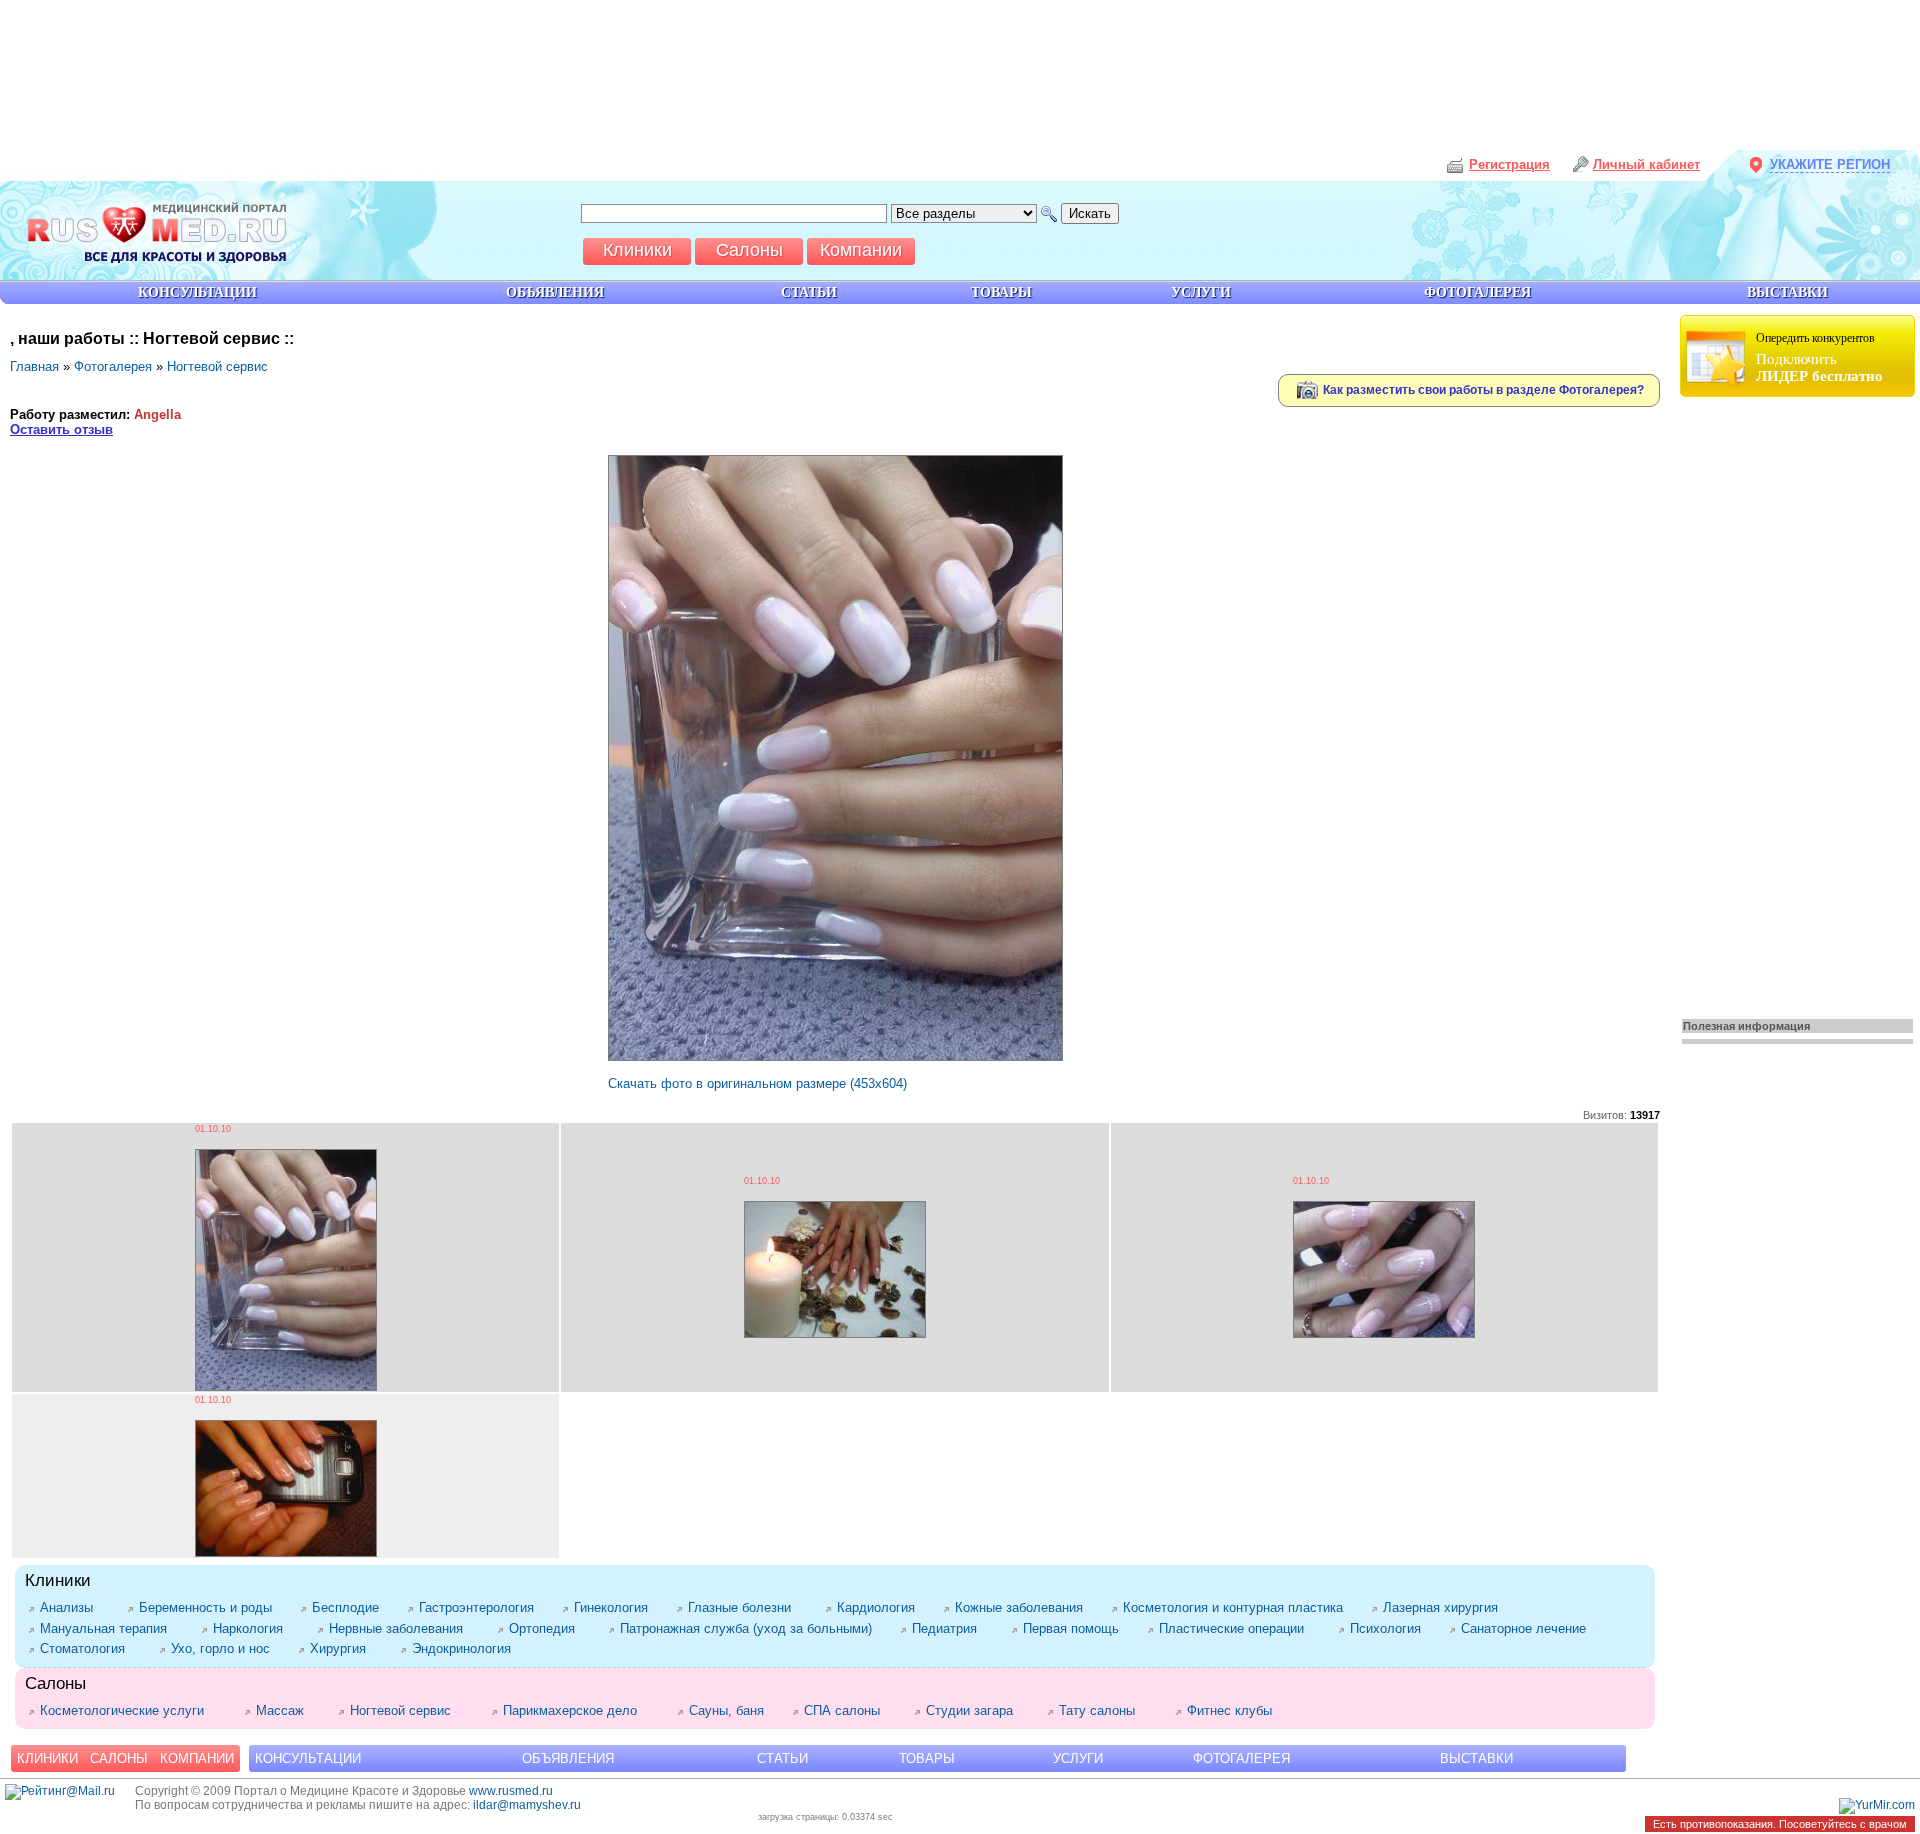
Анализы (73, 1607)
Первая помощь (1075, 1628)
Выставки (1476, 1758)
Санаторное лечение (1527, 1628)
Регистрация (1509, 164)
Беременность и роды (209, 1607)
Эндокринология (465, 1648)
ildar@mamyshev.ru (527, 1805)
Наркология (255, 1628)
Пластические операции (1238, 1628)
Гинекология (615, 1607)
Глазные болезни (746, 1607)
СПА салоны (849, 1710)
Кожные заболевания (1023, 1607)
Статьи (782, 1758)
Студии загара (976, 1710)
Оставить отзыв (61, 429)
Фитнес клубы (1233, 1710)
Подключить (1819, 357)
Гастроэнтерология (480, 1607)
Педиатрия (951, 1628)
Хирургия (345, 1648)
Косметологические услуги (132, 1710)
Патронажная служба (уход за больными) (750, 1628)
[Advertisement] (1800, 702)
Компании (197, 1758)
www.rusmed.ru (511, 1791)
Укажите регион (1830, 164)
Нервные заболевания (403, 1628)
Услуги (1078, 1758)
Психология (1389, 1628)
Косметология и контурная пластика (1237, 1607)
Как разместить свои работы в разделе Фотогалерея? (1482, 389)
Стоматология (89, 1648)
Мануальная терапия (110, 1628)
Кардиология (880, 1607)
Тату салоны (1107, 1710)
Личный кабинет (1646, 164)
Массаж (287, 1710)
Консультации (308, 1758)
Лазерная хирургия (1447, 1607)
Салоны (119, 1758)
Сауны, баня (730, 1710)
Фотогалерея (113, 366)
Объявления (568, 1758)
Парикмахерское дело (580, 1710)
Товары (927, 1758)
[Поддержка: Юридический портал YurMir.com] (1877, 1805)
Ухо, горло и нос (224, 1648)
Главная (34, 366)
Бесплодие (349, 1607)
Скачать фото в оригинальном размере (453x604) (757, 1083)
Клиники (47, 1758)
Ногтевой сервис (217, 366)
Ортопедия (548, 1628)
